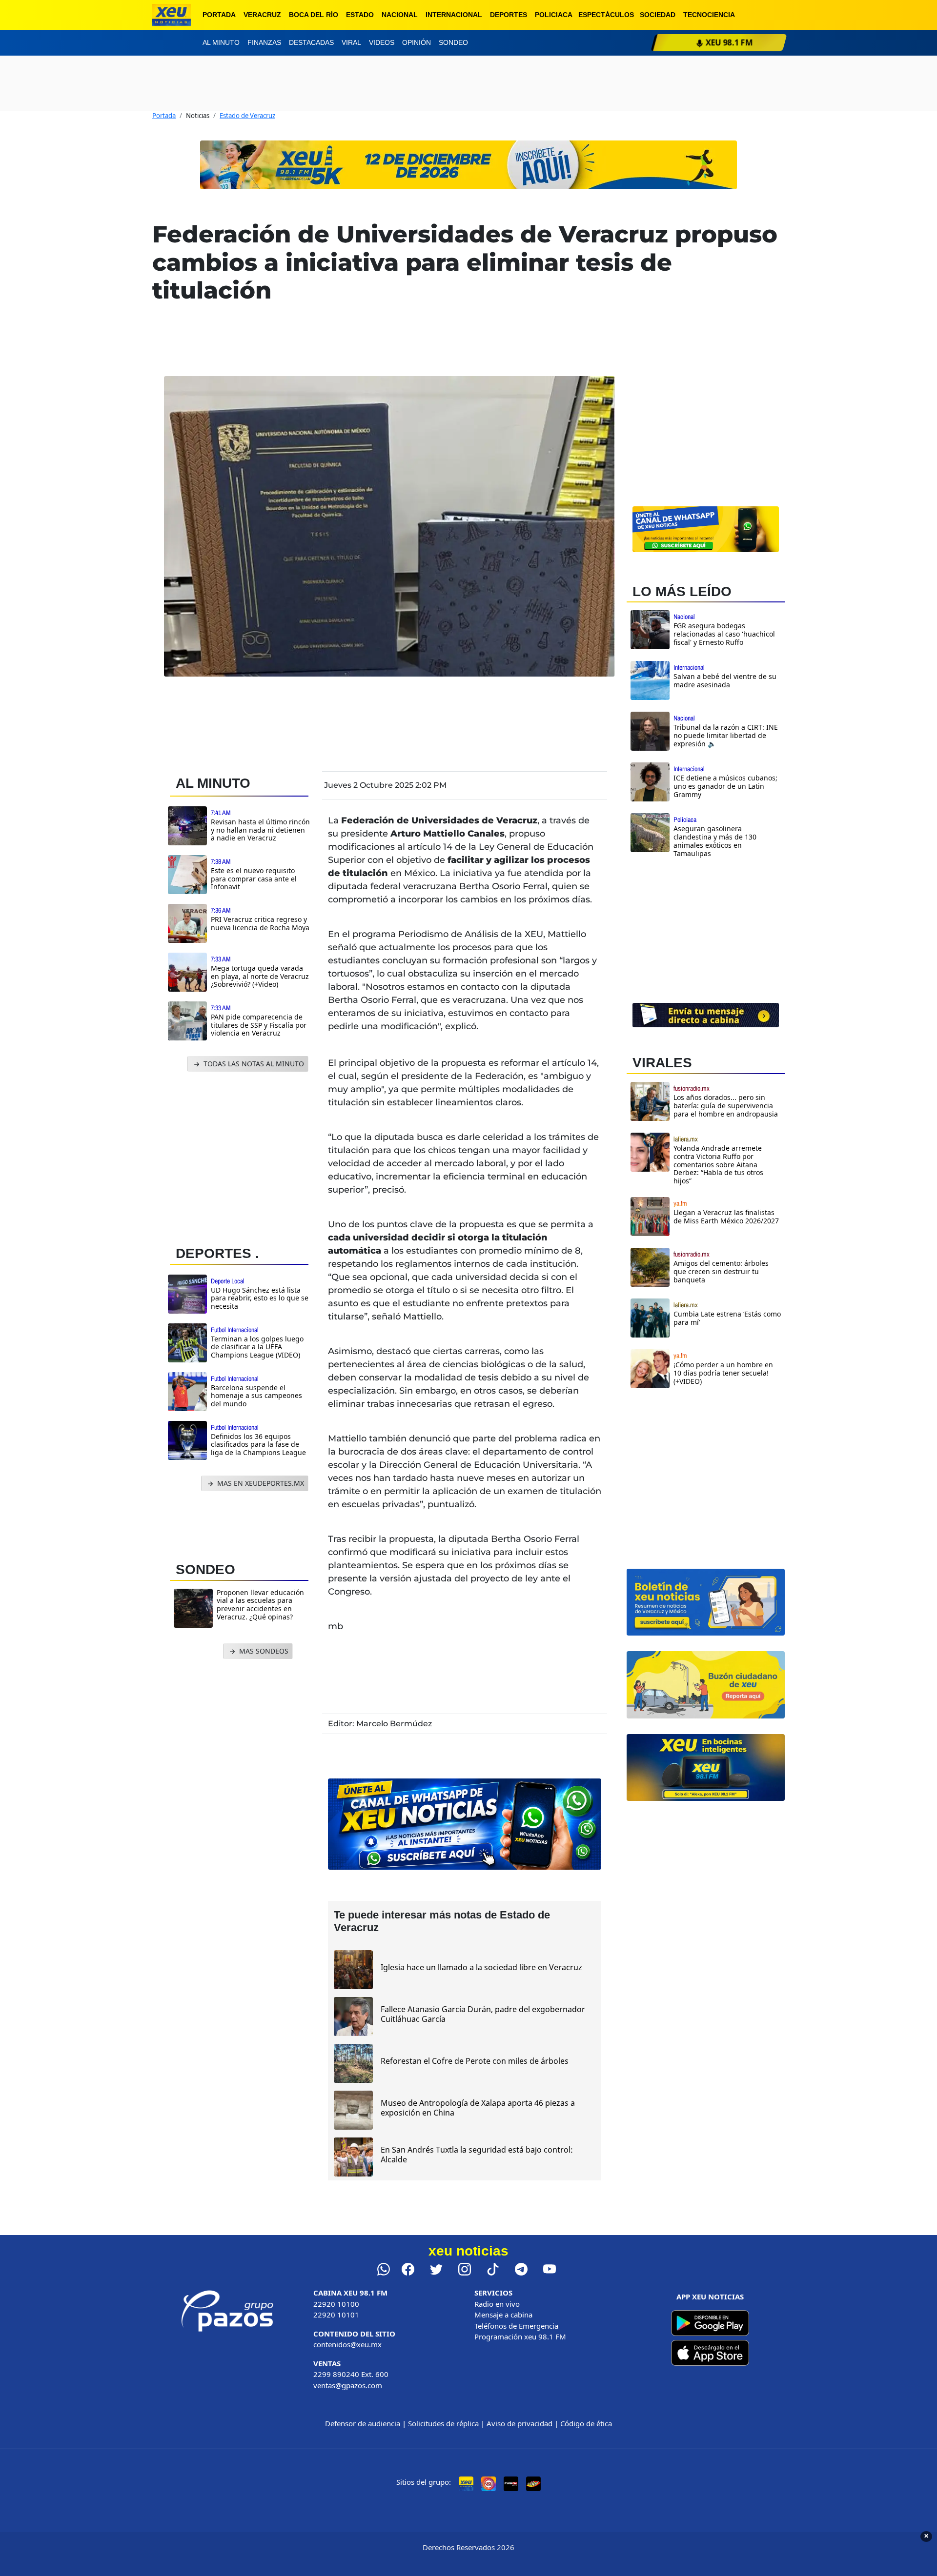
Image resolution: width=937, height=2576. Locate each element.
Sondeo (453, 42)
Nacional (400, 15)
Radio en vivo (497, 2304)
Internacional (454, 15)
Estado (360, 15)
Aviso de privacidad (519, 2423)
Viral (351, 42)
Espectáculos (606, 15)
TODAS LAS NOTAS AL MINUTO (253, 1064)
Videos (382, 42)
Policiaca (554, 15)
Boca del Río (314, 15)
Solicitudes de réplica (443, 2423)
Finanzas (264, 42)
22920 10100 (336, 2304)
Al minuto (221, 42)
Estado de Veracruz (247, 116)
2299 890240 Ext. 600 (351, 2374)
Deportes (509, 15)
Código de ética (586, 2423)
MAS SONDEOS (263, 1651)
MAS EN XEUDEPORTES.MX (260, 1483)
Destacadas (311, 42)
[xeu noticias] (172, 15)
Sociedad (658, 15)
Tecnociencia (709, 15)
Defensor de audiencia (363, 2423)
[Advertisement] (243, 1156)
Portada (219, 15)
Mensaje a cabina (503, 2315)
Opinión (417, 42)
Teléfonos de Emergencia (516, 2326)
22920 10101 (336, 2315)
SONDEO (205, 1569)
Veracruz (262, 15)
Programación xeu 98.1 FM (520, 2336)
